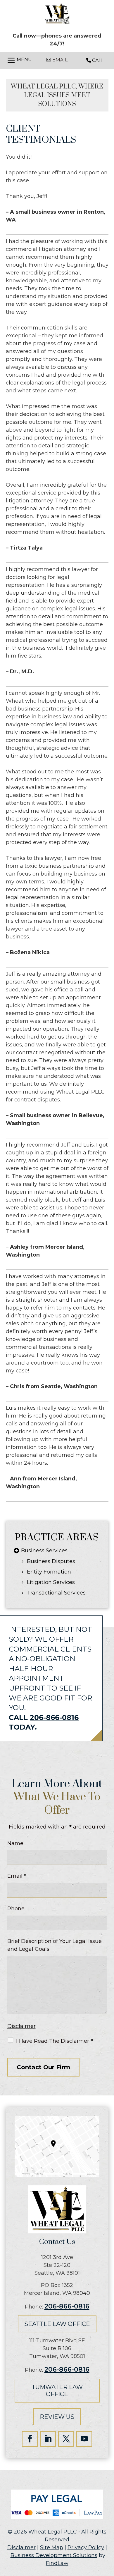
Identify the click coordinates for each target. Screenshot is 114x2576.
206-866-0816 (54, 1717)
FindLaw (57, 2563)
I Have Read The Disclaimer (55, 2041)
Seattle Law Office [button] (57, 2324)
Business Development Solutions (54, 2555)
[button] (19, 60)
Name (15, 1843)
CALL (97, 60)
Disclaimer (21, 2026)
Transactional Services (56, 1593)
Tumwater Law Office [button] (57, 2391)
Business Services (44, 1551)
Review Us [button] (57, 2417)
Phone (16, 1909)
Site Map (52, 2547)
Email (17, 1876)
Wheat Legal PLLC (53, 2532)
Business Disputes (51, 1561)
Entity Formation (49, 1572)
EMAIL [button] (60, 60)
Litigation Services (51, 1582)
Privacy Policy (86, 2547)
